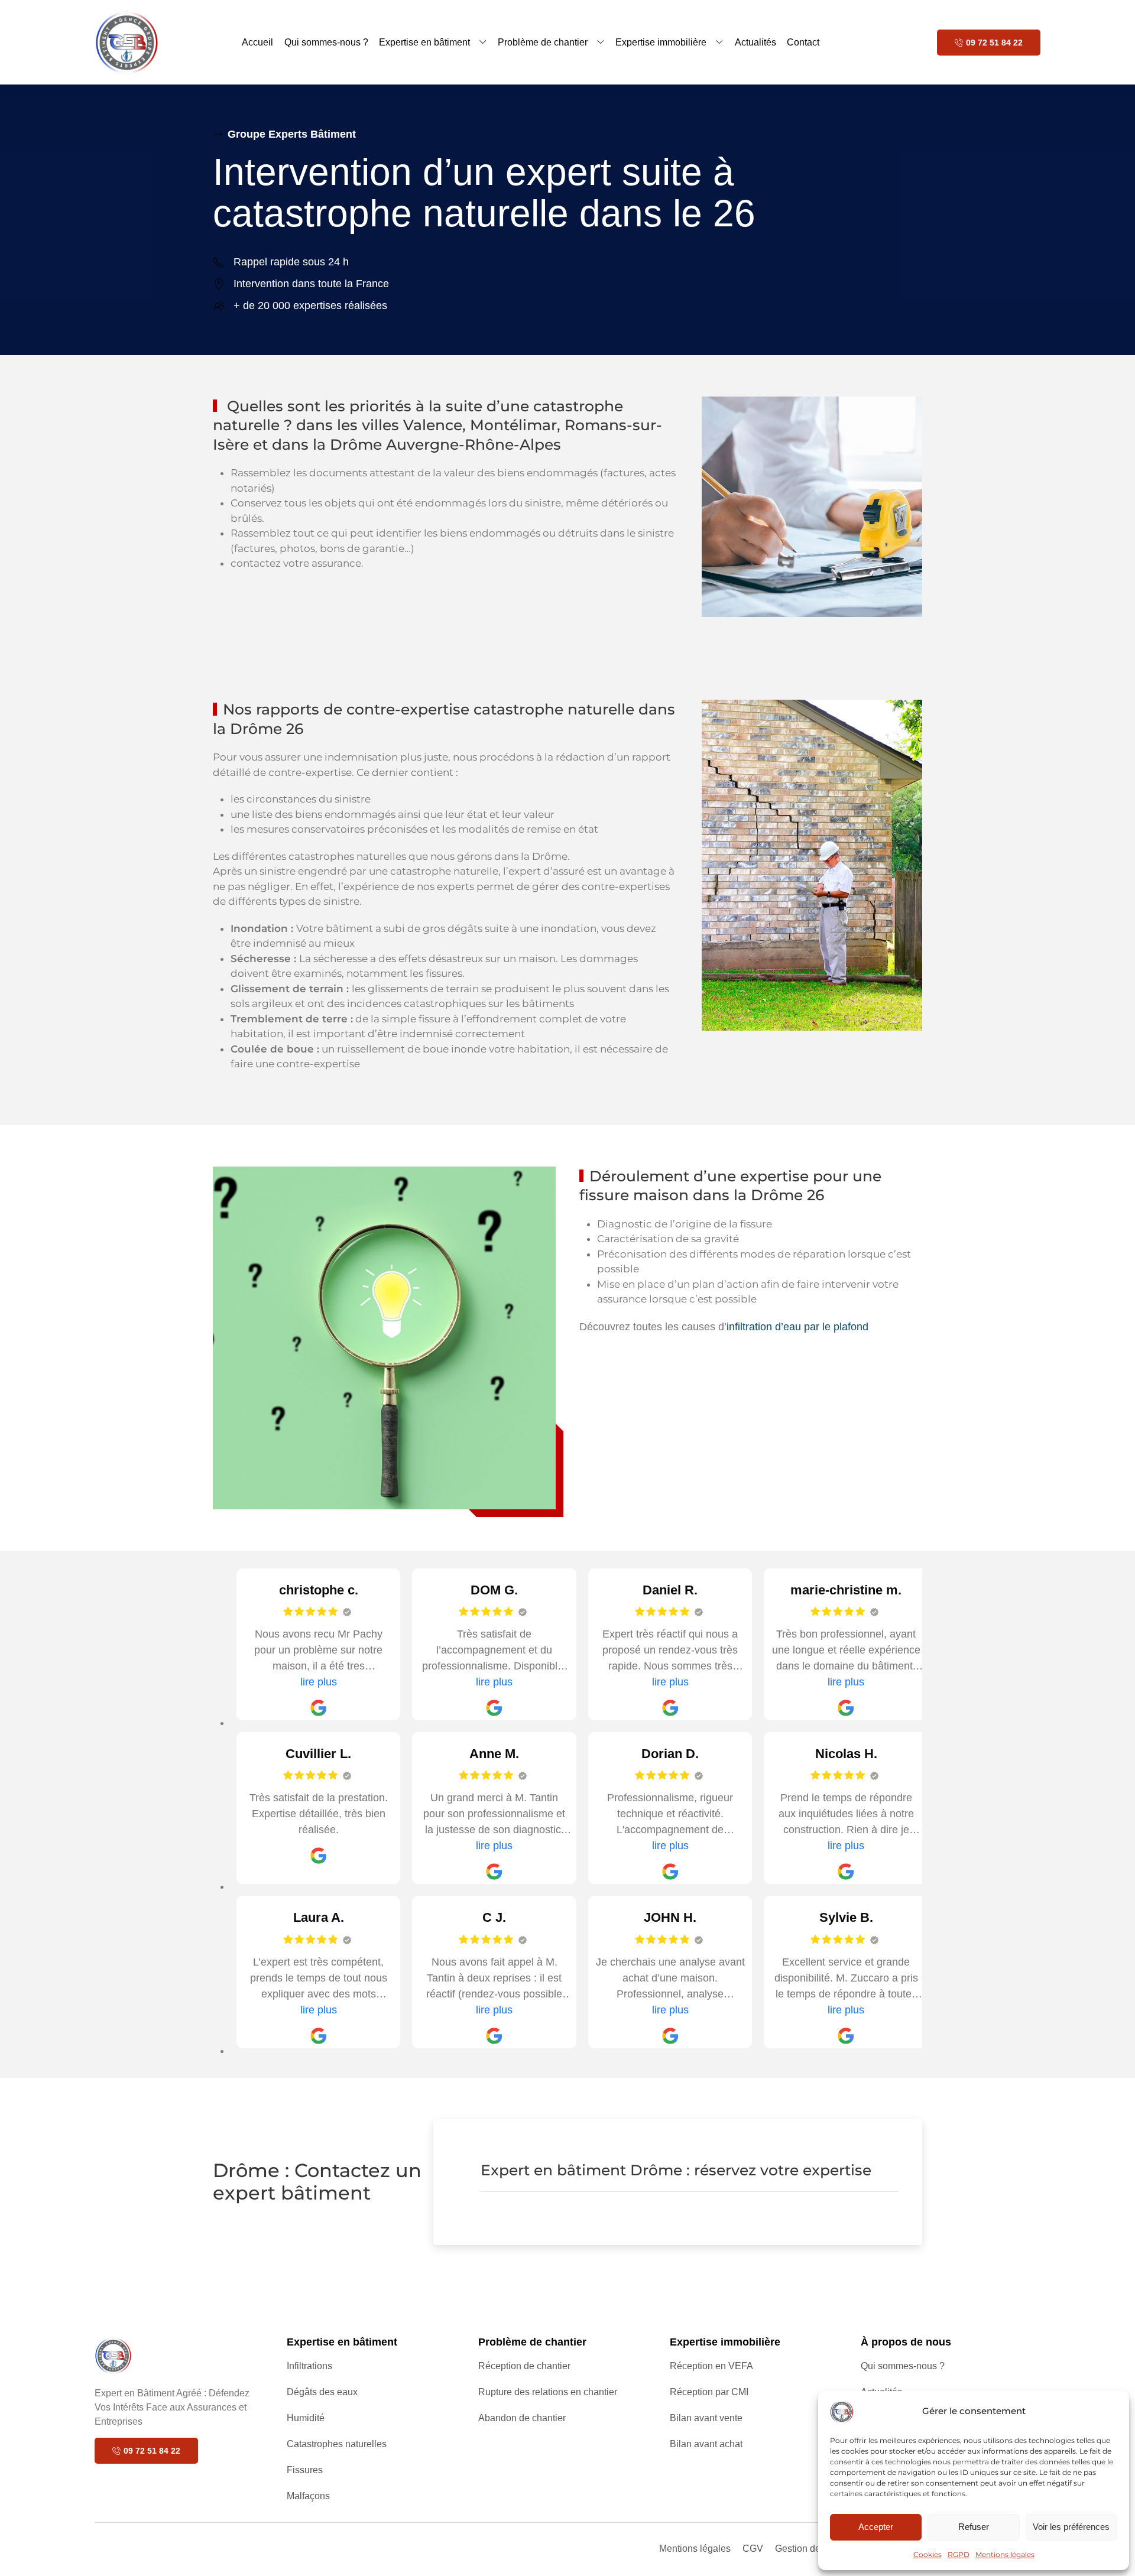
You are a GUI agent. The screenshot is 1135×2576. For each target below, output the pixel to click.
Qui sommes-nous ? (326, 42)
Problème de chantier (543, 42)
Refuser (974, 2527)
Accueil (257, 42)
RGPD (959, 2554)
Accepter (876, 2527)
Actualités (755, 42)
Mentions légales (1005, 2554)
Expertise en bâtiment (424, 42)
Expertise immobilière (661, 42)
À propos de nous (906, 2342)
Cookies (928, 2554)
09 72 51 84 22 (994, 43)
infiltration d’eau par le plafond (797, 1327)
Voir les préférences (1071, 2527)
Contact (803, 42)
